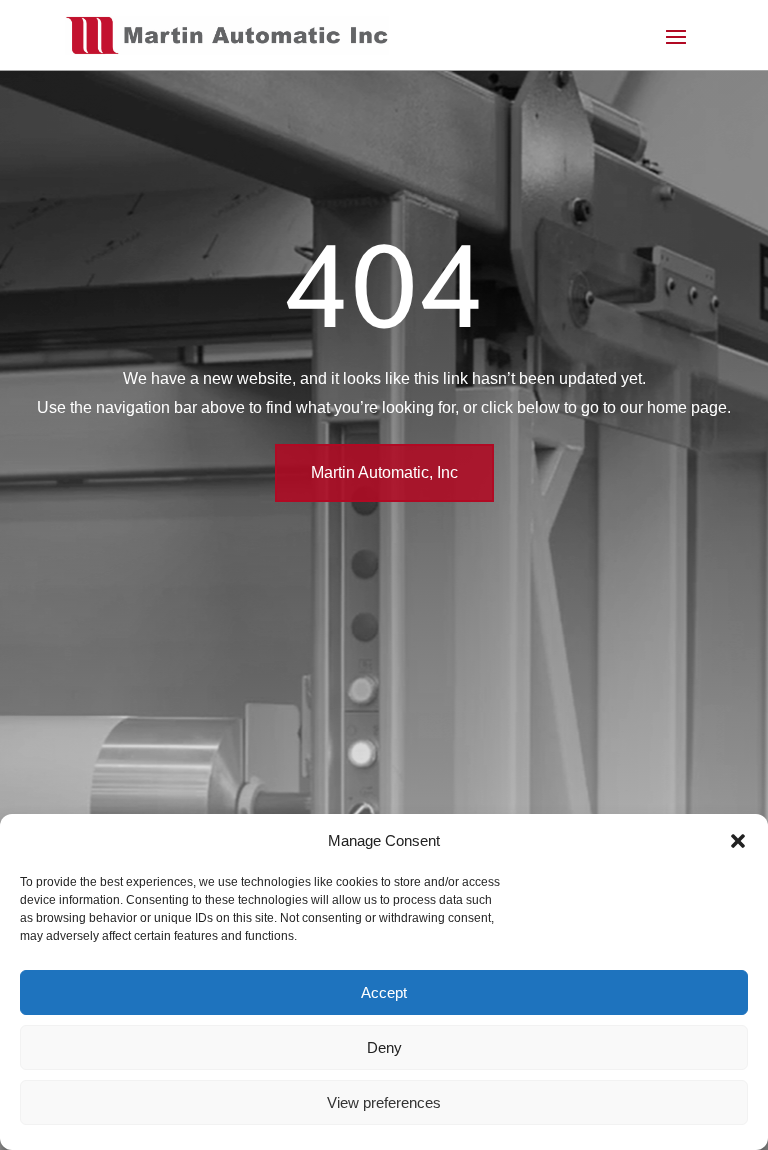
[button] (738, 841)
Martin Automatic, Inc (384, 472)
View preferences (384, 1102)
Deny (384, 1047)
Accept (384, 992)
